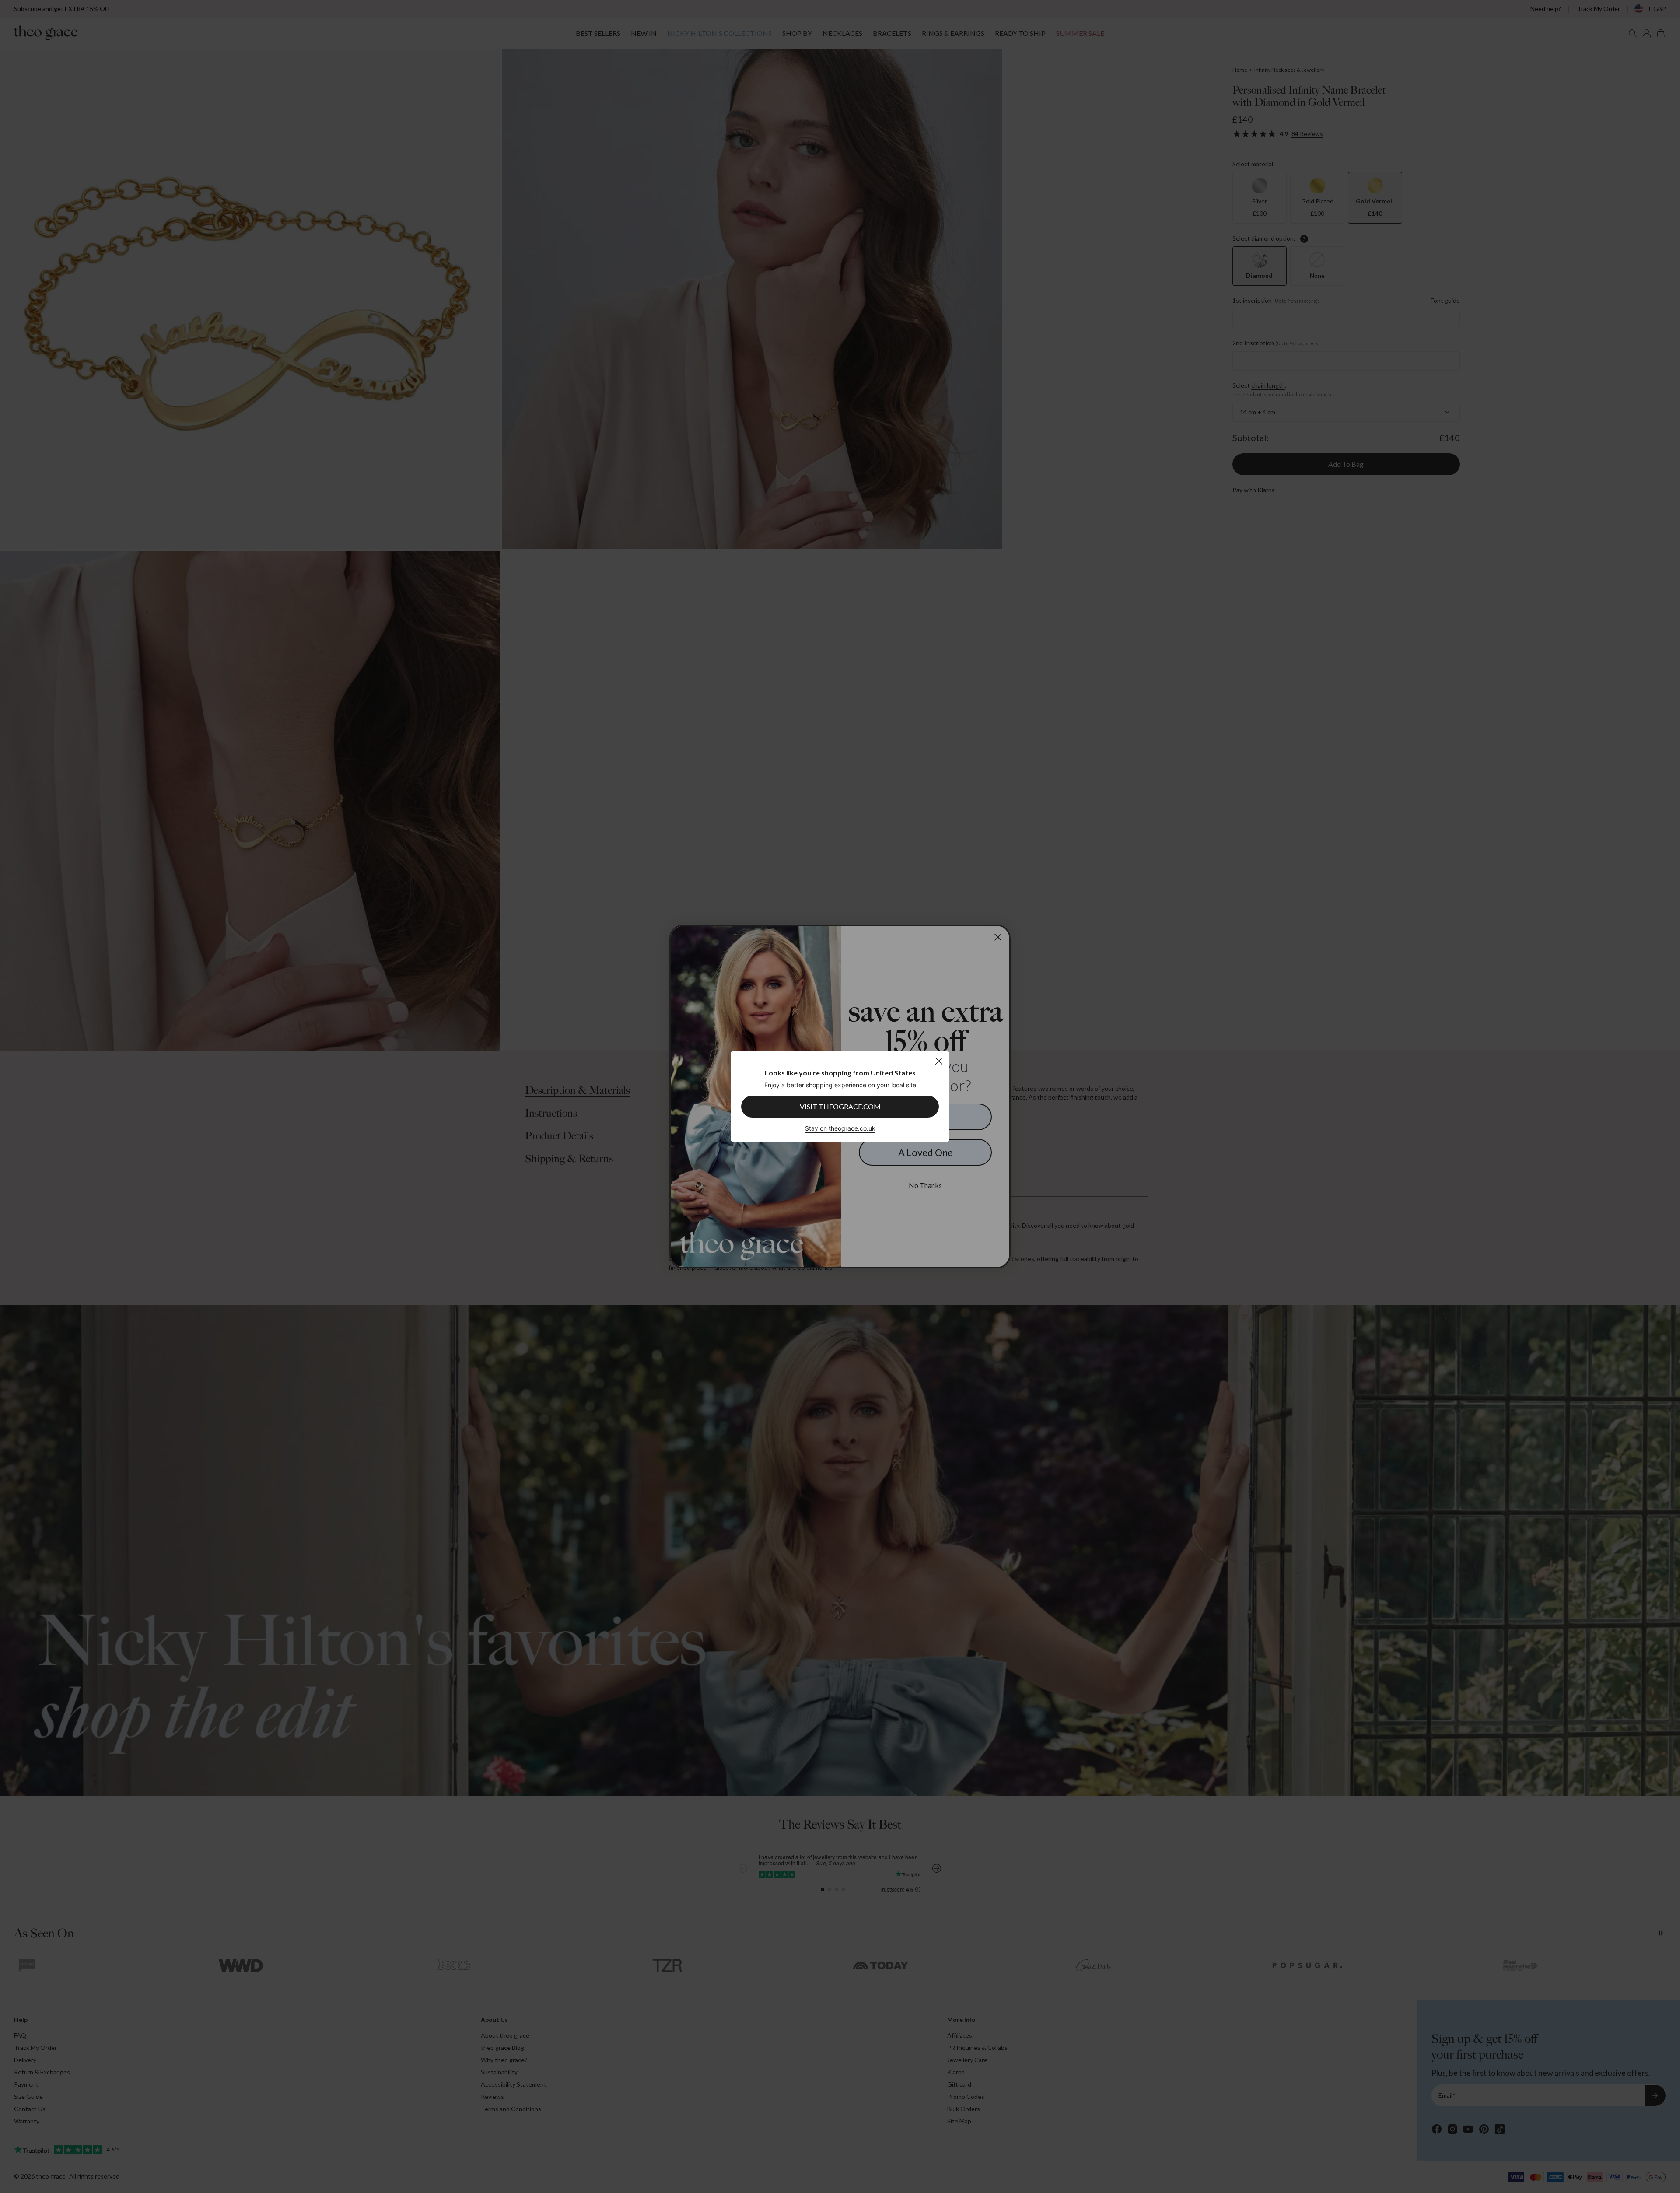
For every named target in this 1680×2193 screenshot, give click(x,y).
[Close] (939, 1061)
